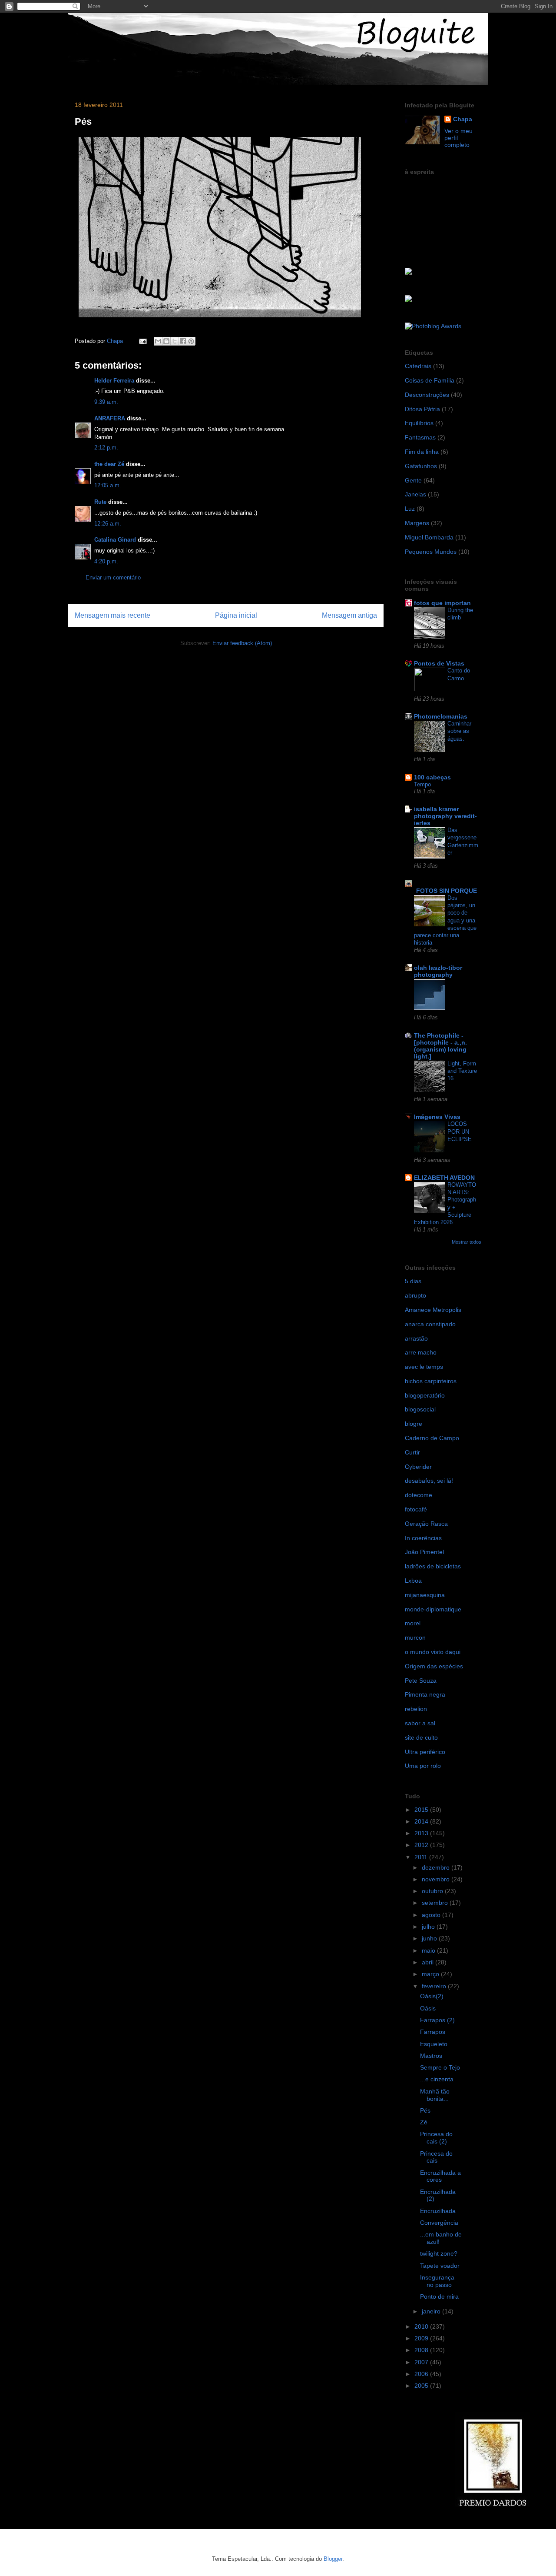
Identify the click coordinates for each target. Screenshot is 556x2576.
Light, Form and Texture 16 (462, 1071)
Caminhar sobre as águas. (459, 731)
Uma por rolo (423, 1766)
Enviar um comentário (113, 577)
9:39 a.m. (106, 402)
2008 (422, 2350)
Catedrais (418, 366)
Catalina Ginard (115, 540)
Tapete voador (440, 2266)
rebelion (416, 1709)
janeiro (432, 2311)
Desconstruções (427, 395)
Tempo (422, 784)
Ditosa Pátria (422, 409)
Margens (417, 523)
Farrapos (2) (437, 2020)
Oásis (428, 2008)
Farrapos (433, 2032)
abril (429, 1962)
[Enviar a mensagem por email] (158, 341)
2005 (422, 2386)
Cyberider (418, 1467)
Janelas (415, 494)
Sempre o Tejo (440, 2067)
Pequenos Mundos (431, 552)
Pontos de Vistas (439, 663)
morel (413, 1623)
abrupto (415, 1295)
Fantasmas (420, 437)
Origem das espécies (434, 1666)
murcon (415, 1637)
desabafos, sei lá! (429, 1481)
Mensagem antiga (349, 615)
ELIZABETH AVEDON (444, 1178)
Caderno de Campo (432, 1438)
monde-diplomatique (433, 1609)
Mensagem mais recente (113, 615)
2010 (422, 2326)
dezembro (437, 1867)
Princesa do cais (436, 2157)
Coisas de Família (430, 380)
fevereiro (435, 1986)
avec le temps (424, 1367)
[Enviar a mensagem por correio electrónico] (142, 341)
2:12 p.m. (106, 448)
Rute (100, 502)
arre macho (421, 1352)
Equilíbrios (419, 423)
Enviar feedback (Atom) (242, 643)
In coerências (423, 1538)
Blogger (333, 2559)
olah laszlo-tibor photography (438, 971)
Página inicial (236, 615)
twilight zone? (439, 2253)
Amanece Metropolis (433, 1310)
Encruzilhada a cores (440, 2176)
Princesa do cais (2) (436, 2138)
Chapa (463, 119)
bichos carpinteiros (431, 1381)
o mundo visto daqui (433, 1652)
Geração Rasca (426, 1524)
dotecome (419, 1495)
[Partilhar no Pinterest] (191, 341)
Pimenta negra (425, 1694)
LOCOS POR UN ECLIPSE (460, 1132)
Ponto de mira (439, 2296)
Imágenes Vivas (437, 1117)
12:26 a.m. (108, 524)
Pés (425, 2110)
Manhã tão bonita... (435, 2095)
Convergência (439, 2223)
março (431, 1974)
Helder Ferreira (114, 381)
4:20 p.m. (106, 561)
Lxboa (413, 1581)
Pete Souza (421, 1681)
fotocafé (416, 1509)
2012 (422, 1845)
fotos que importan (442, 603)
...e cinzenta (437, 2079)
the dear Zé (109, 464)
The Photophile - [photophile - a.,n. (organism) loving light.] (440, 1046)
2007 (422, 2362)
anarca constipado (430, 1324)
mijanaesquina (425, 1595)
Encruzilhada (438, 2211)
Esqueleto (434, 2044)
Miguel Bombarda (429, 537)
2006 (422, 2374)
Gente (413, 480)
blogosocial (420, 1409)
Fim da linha (422, 452)
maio (429, 1950)
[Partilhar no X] (175, 341)
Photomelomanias (441, 716)
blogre (414, 1424)
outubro (433, 1891)
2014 (422, 1821)
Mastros (431, 2056)
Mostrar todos (467, 1242)
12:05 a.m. (108, 485)
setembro (436, 1903)
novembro (437, 1879)
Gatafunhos (421, 466)
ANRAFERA (110, 418)
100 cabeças (432, 777)
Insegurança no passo (437, 2281)
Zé (424, 2122)
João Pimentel (424, 1552)
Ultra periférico (425, 1752)
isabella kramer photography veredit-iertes (445, 816)
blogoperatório (425, 1395)
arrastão (416, 1338)
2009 (422, 2338)
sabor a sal (420, 1723)
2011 (422, 1857)
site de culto (421, 1737)
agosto (432, 1915)
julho (429, 1927)
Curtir (412, 1452)
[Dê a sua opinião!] (166, 341)
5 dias (413, 1281)
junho (430, 1938)
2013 (422, 1833)
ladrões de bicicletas (433, 1566)
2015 (422, 1810)
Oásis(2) (432, 1996)
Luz (410, 509)
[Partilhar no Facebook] (183, 341)
